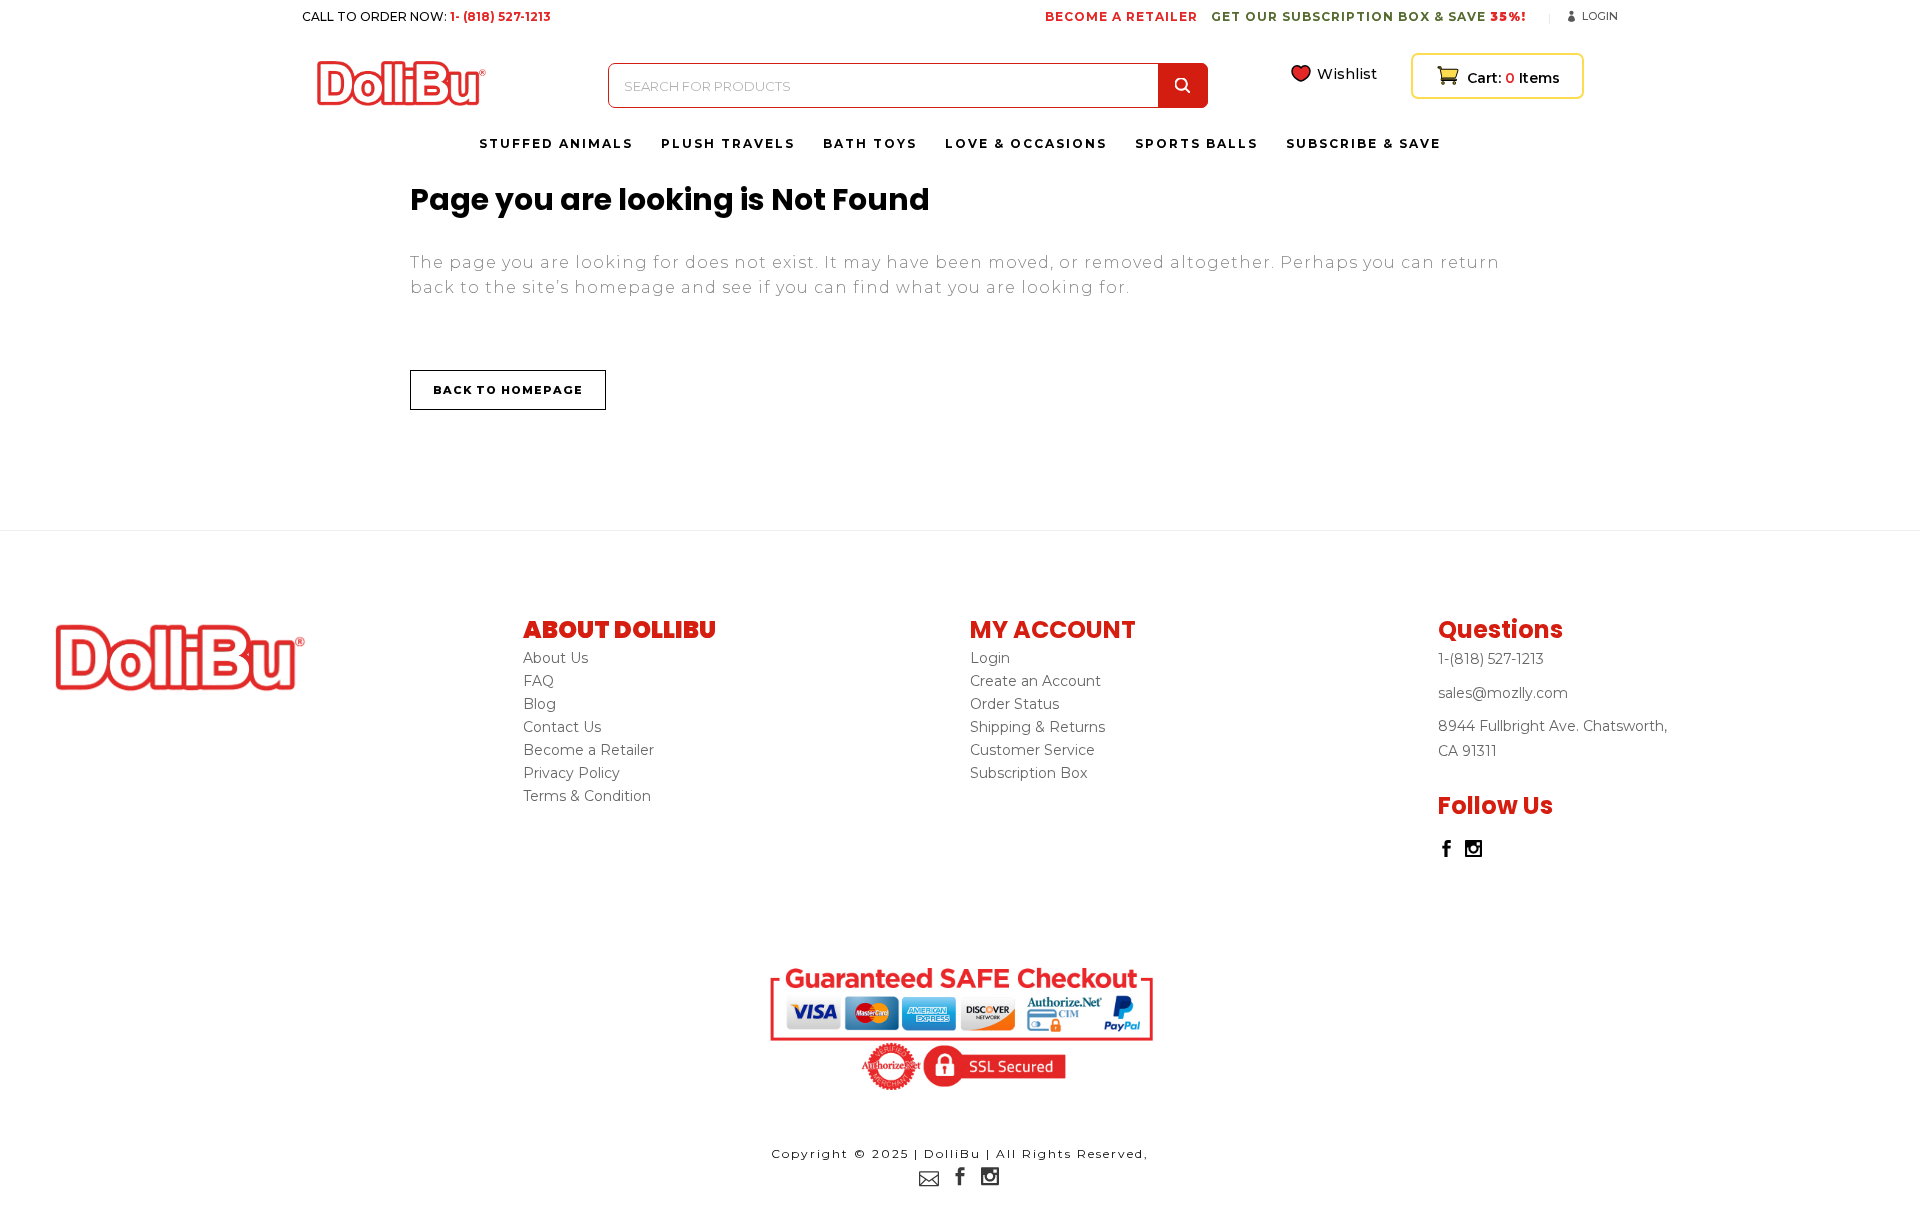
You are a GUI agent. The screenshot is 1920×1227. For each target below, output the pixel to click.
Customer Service (1032, 750)
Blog (539, 704)
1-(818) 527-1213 (1491, 659)
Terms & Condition (587, 796)
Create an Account (1035, 681)
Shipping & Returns (1037, 727)
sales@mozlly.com (1503, 693)
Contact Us (562, 727)
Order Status (1014, 704)
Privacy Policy (571, 773)
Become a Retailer (588, 750)
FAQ (538, 681)
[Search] (1183, 85)
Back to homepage (508, 390)
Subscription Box (1028, 773)
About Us (555, 658)
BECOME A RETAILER (1121, 16)
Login (1600, 16)
